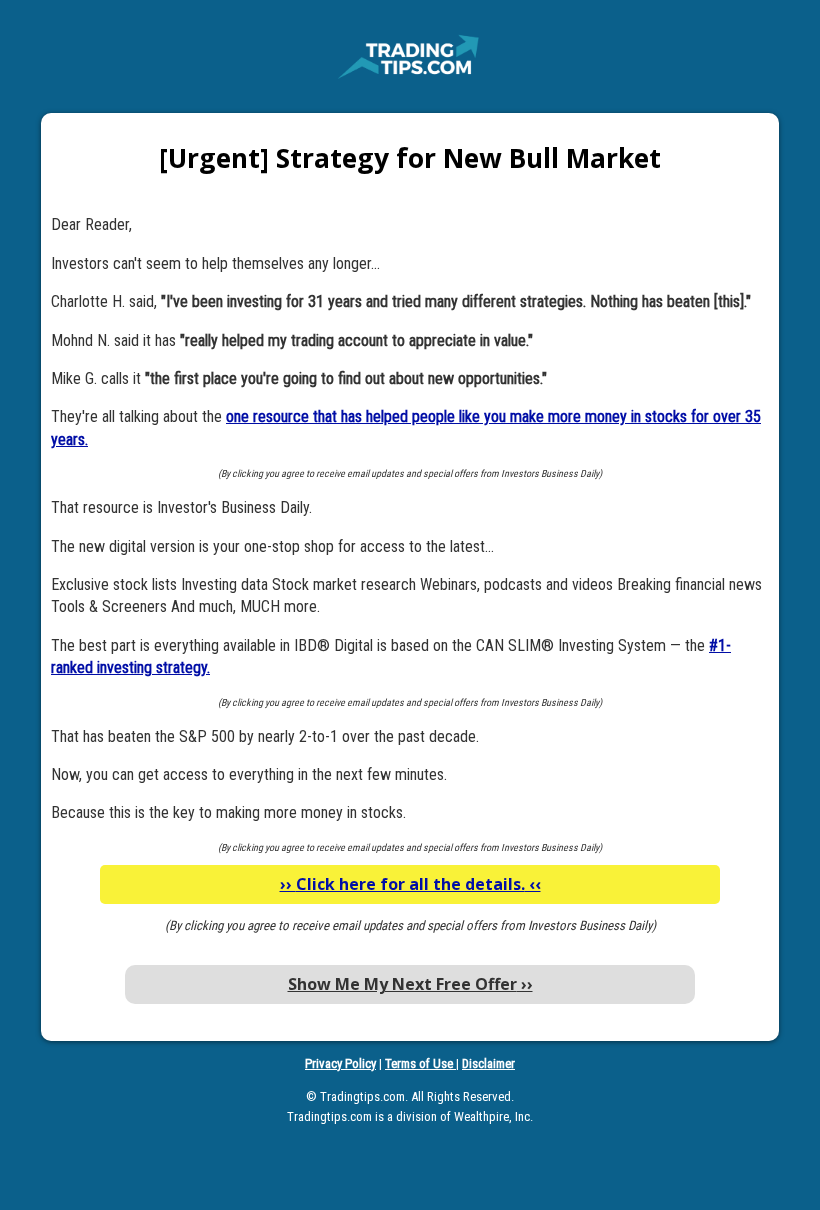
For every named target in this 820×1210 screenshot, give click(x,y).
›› (410, 984)
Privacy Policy (340, 1063)
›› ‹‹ (410, 884)
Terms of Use (420, 1063)
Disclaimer (488, 1063)
